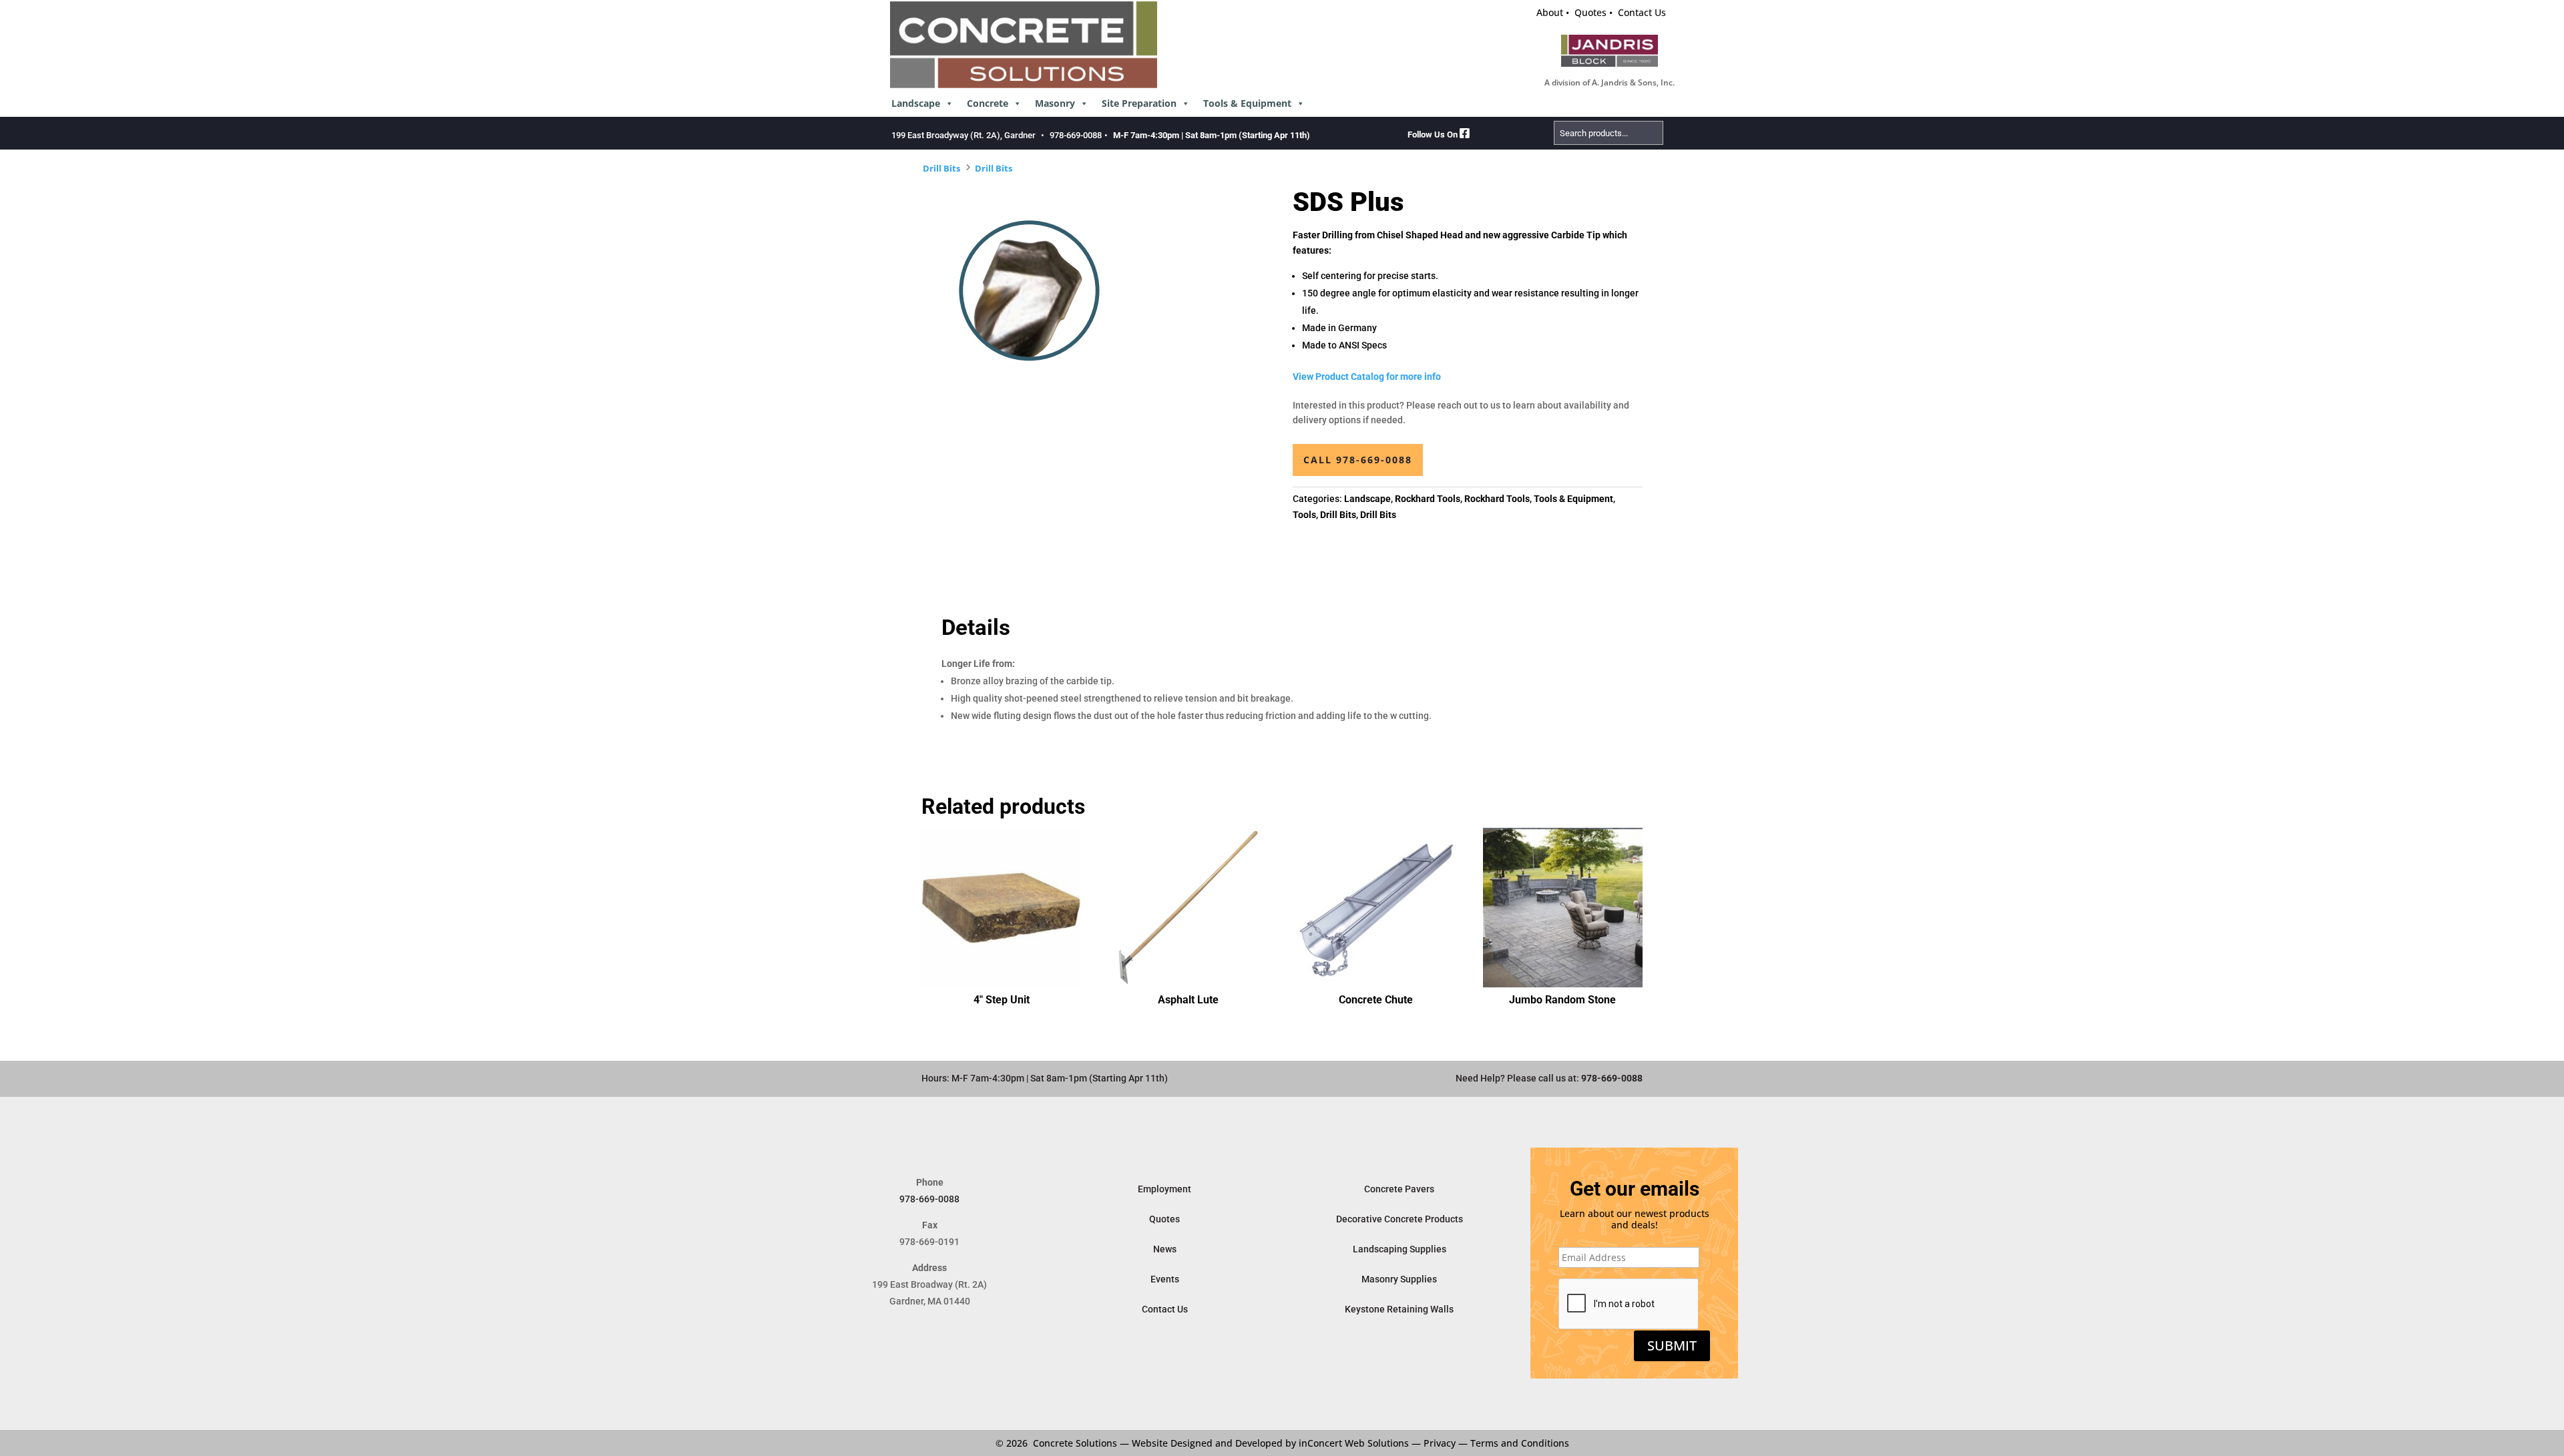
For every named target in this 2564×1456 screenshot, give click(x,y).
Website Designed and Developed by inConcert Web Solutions (1270, 1443)
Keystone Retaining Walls (1399, 1309)
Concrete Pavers (1399, 1189)
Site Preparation (1139, 103)
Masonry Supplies (1399, 1279)
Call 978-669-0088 (1358, 460)
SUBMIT (1672, 1346)
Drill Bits (941, 168)
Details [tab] (976, 628)
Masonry (1055, 103)
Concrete (988, 103)
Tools (1304, 515)
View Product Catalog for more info (1367, 377)
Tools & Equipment (1247, 103)
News (1165, 1249)
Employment (1164, 1189)
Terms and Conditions (1520, 1443)
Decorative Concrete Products (1400, 1219)
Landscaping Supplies (1400, 1249)
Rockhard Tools (1428, 499)
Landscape (916, 103)
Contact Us (1642, 12)
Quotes (1590, 12)
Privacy (1440, 1443)
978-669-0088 (1076, 135)
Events (1165, 1279)
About (1550, 12)
